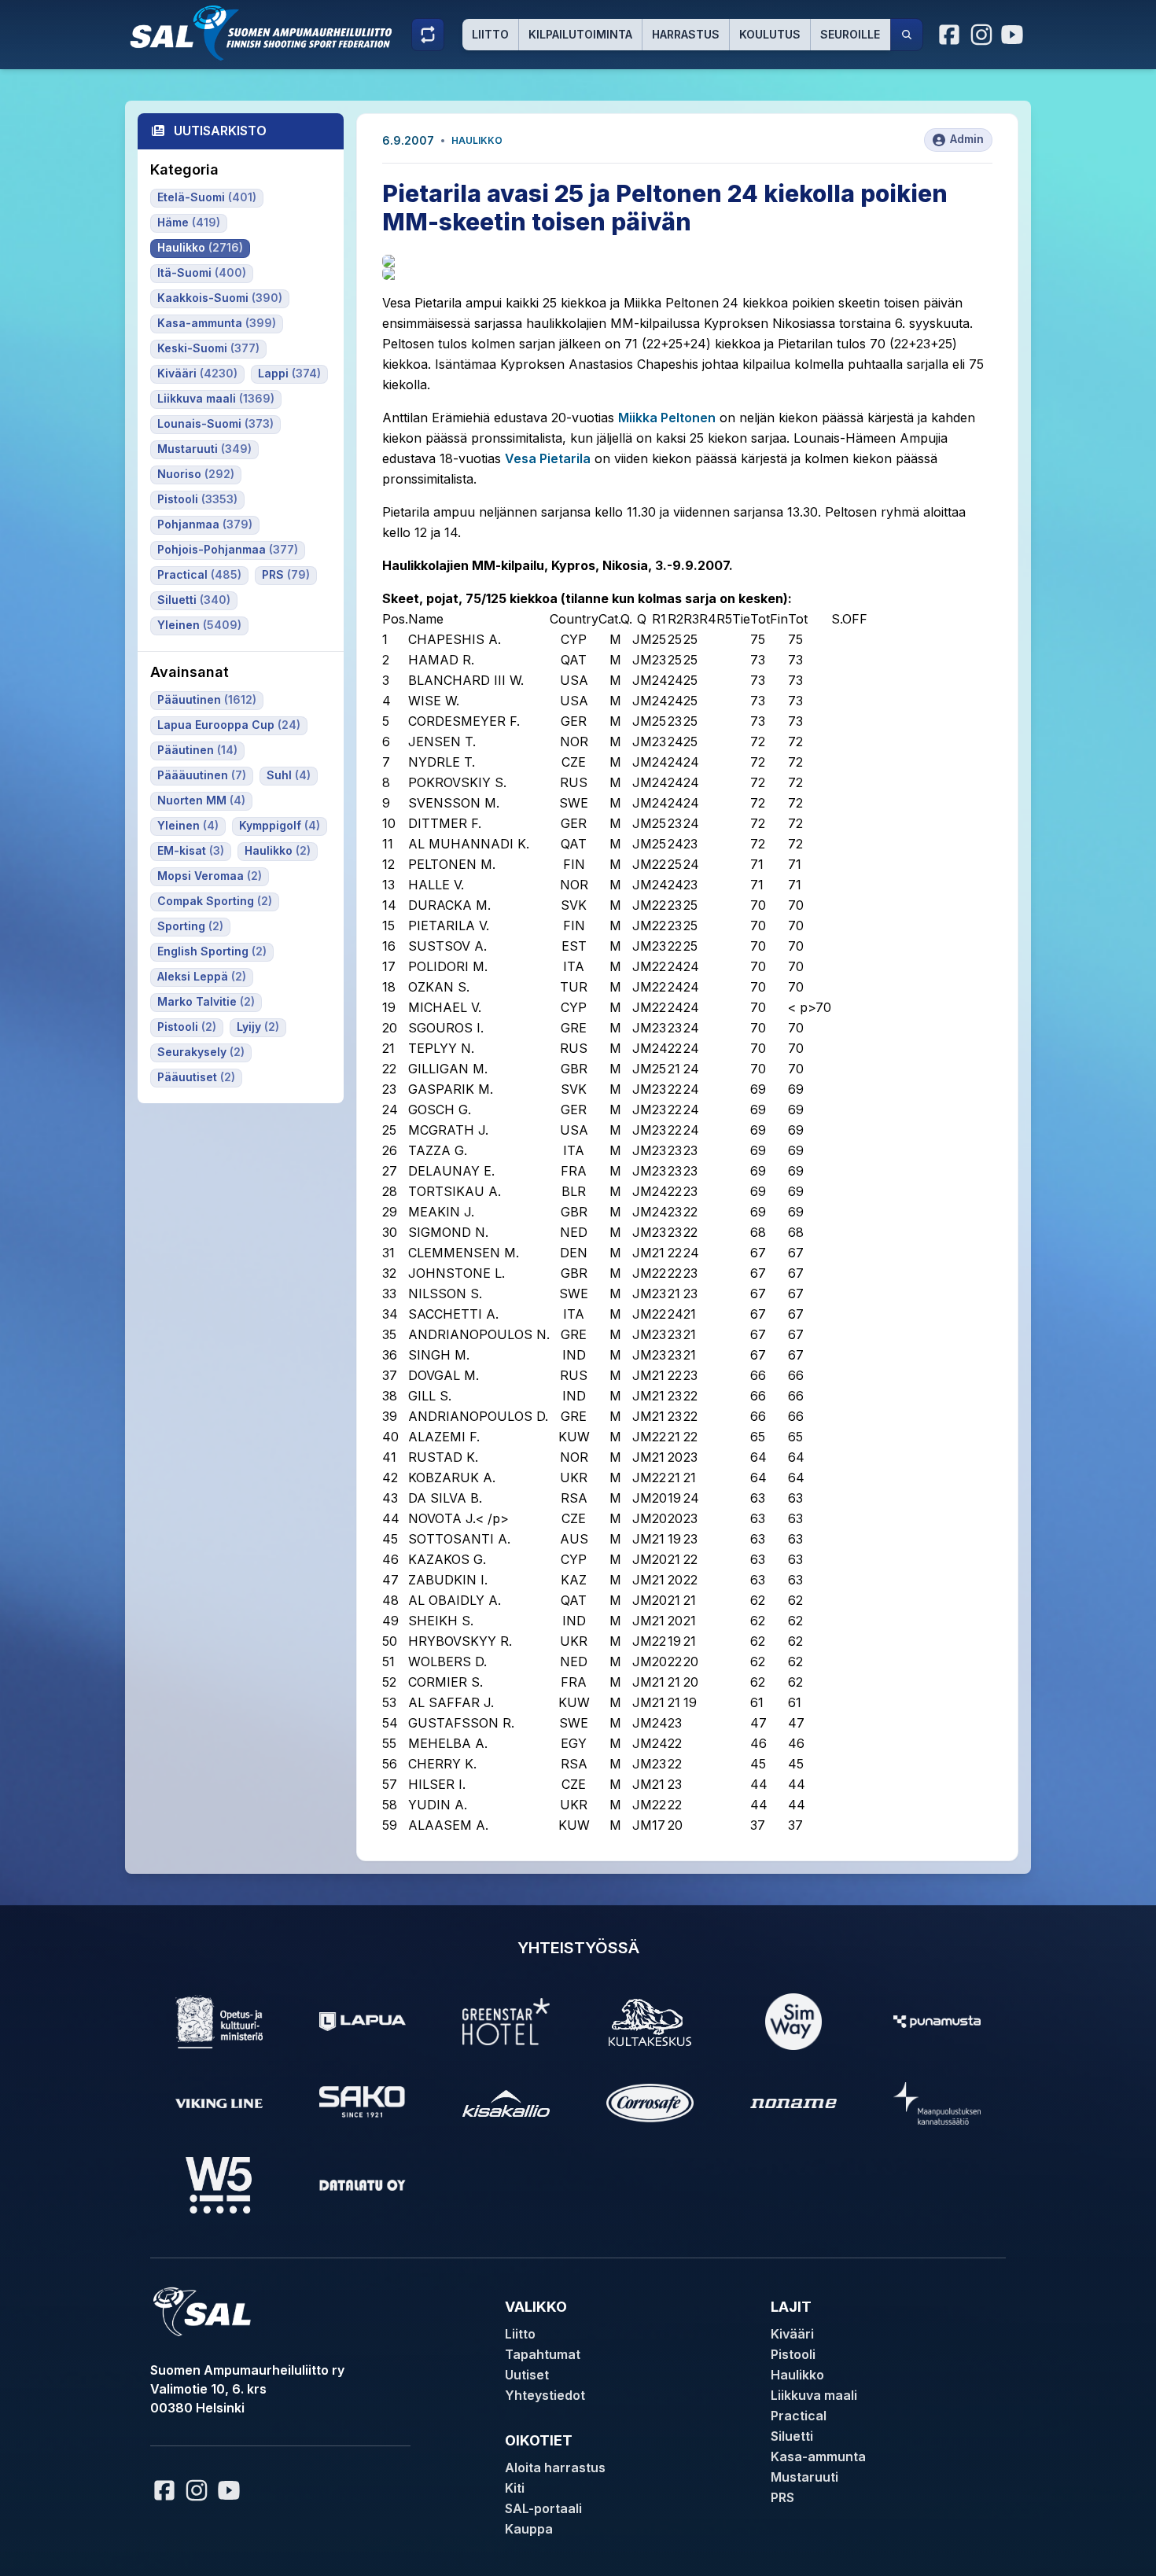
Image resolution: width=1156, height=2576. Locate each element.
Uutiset (527, 2375)
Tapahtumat (543, 2354)
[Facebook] (950, 35)
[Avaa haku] (907, 35)
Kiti (515, 2488)
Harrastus (686, 34)
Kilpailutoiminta (580, 34)
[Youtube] (1014, 35)
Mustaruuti (804, 2477)
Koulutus (770, 34)
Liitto (490, 34)
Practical (799, 2416)
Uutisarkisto (220, 131)
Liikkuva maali (814, 2395)
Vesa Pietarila (548, 458)
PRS (782, 2497)
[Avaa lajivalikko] (428, 35)
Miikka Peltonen (667, 418)
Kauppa (529, 2529)
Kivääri (792, 2334)
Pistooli (793, 2354)
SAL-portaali (543, 2508)
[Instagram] (981, 35)
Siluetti (792, 2436)
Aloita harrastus (555, 2467)
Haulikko (477, 140)
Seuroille (850, 34)
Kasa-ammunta (818, 2456)
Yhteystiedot (545, 2395)
